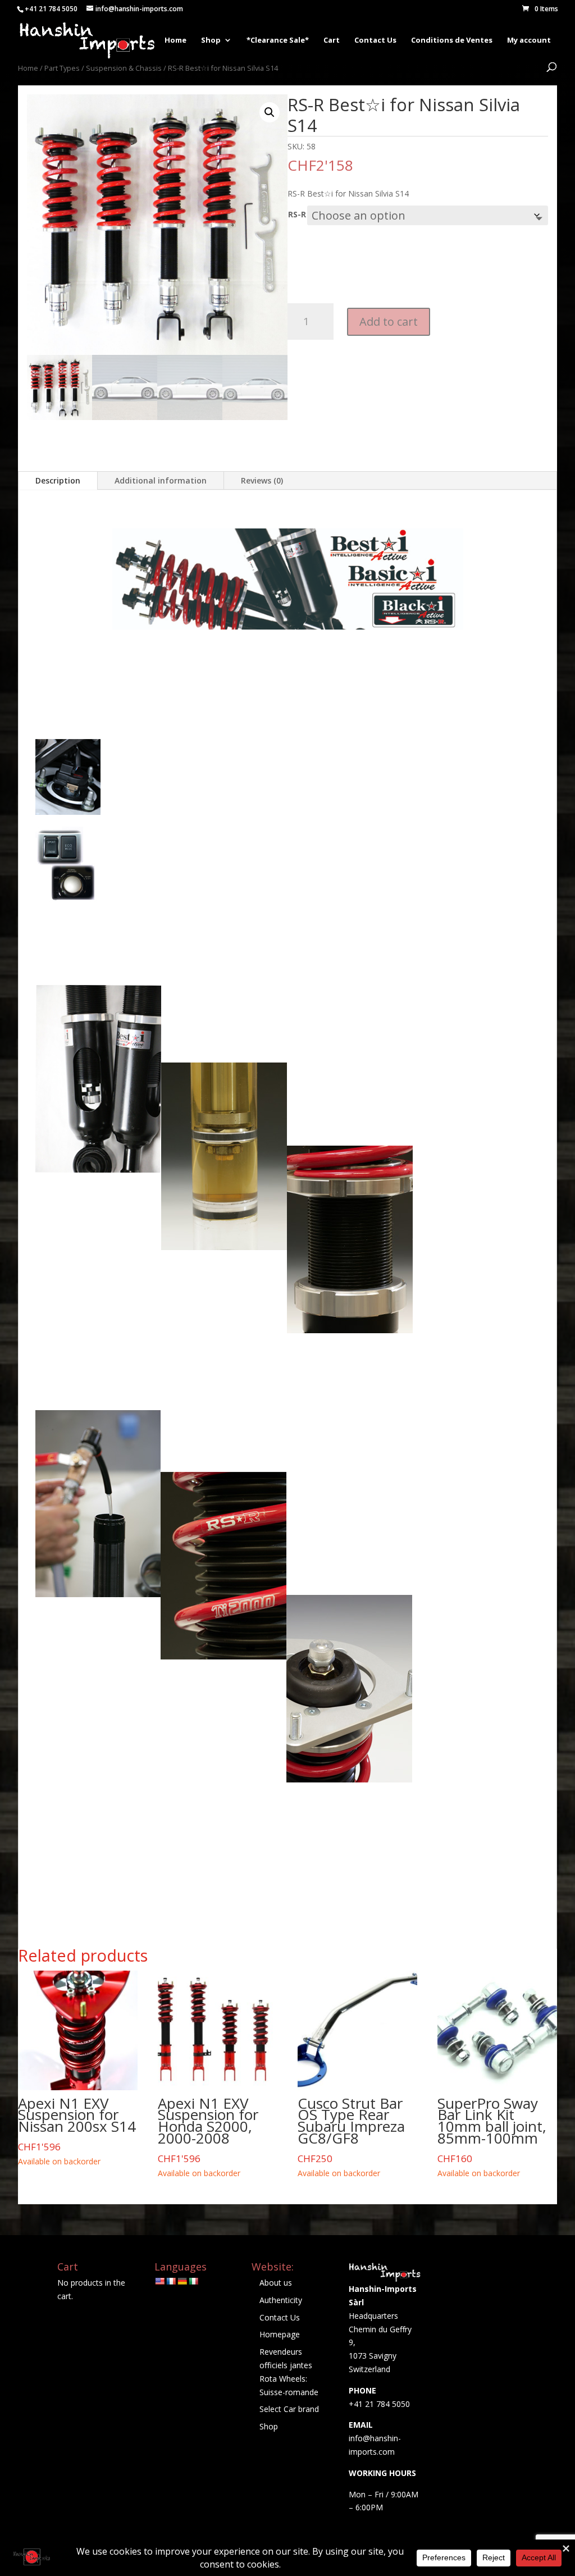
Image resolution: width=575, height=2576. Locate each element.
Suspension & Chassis (124, 68)
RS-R (297, 214)
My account (529, 40)
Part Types (62, 68)
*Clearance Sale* (278, 40)
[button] (270, 112)
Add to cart (389, 322)
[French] (171, 2281)
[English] (159, 2281)
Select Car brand (289, 2409)
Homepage (280, 2334)
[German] (182, 2281)
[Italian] (193, 2281)
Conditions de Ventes (452, 40)
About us (276, 2283)
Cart (332, 40)
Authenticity (281, 2300)
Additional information (161, 480)
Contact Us (375, 40)
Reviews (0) (262, 480)
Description (58, 480)
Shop (211, 40)
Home (175, 40)
